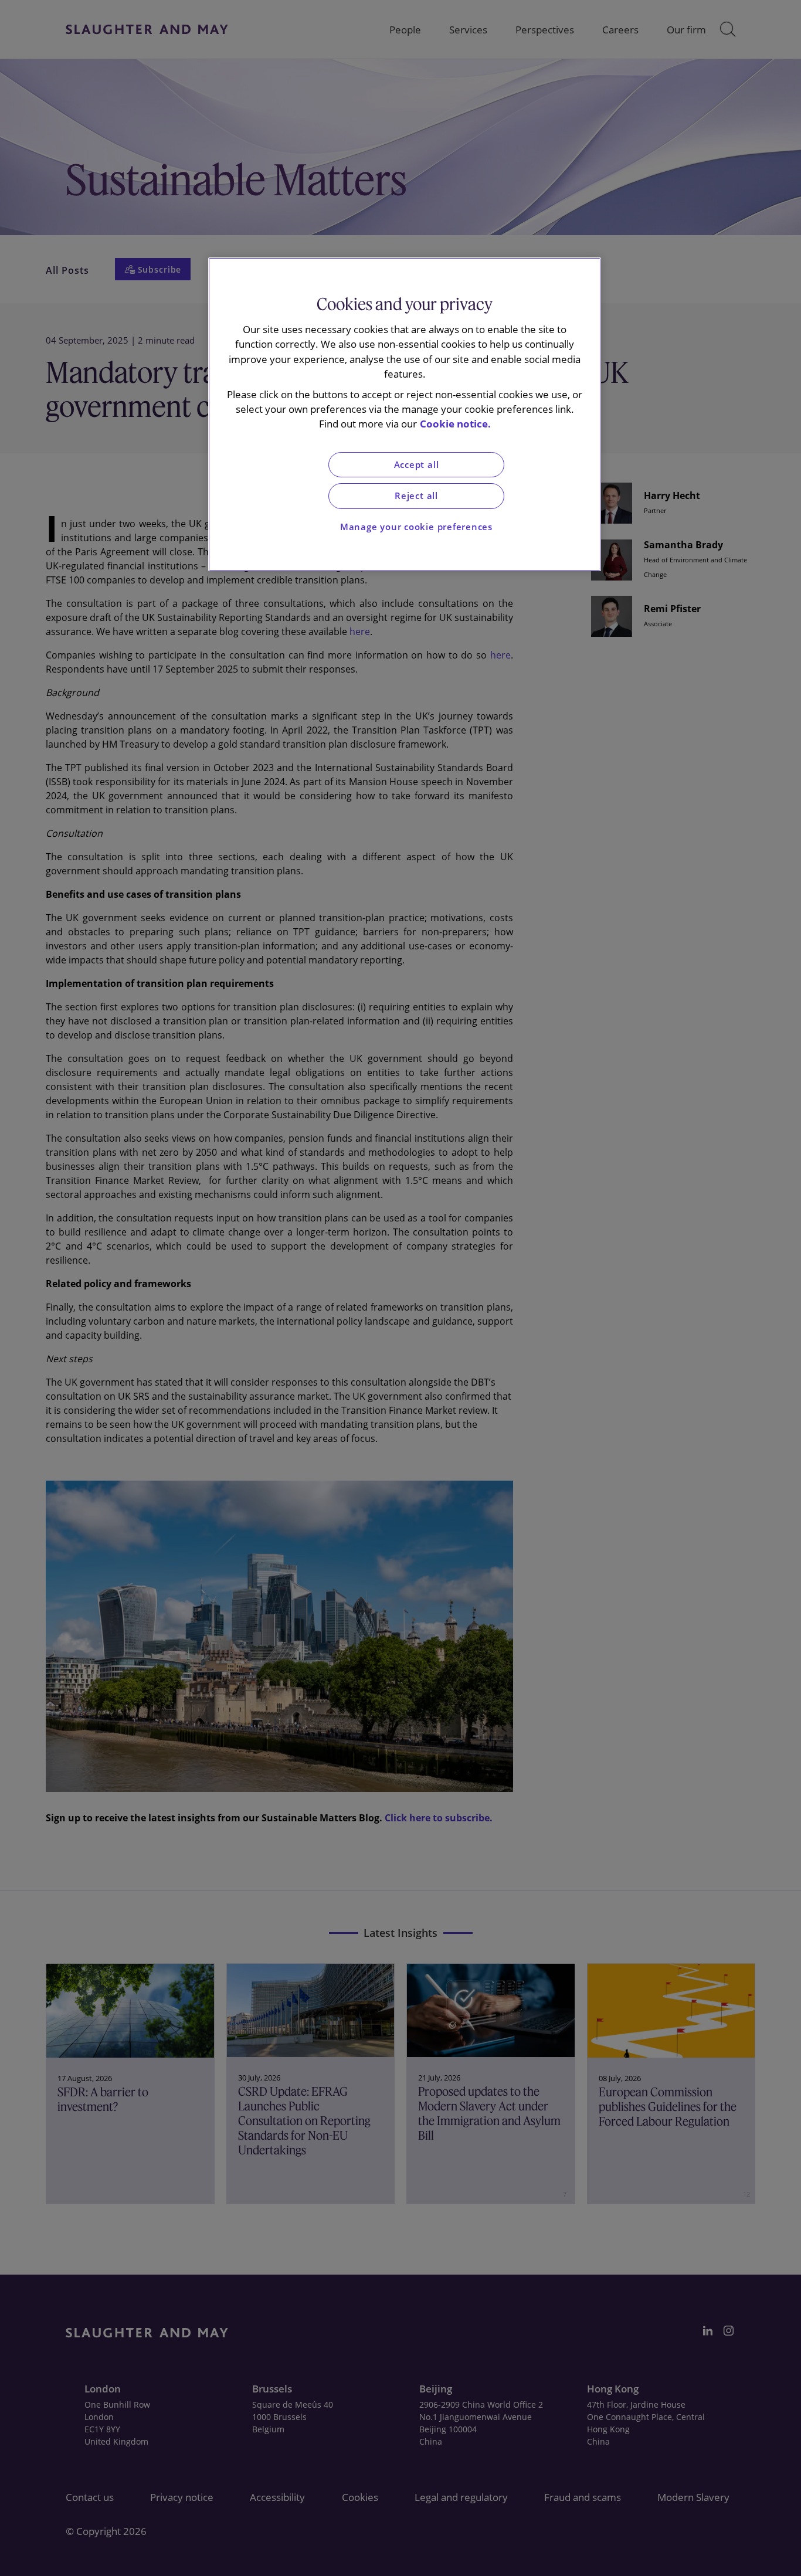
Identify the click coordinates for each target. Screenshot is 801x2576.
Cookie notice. (455, 424)
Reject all (416, 496)
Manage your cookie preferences (416, 527)
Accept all (417, 465)
